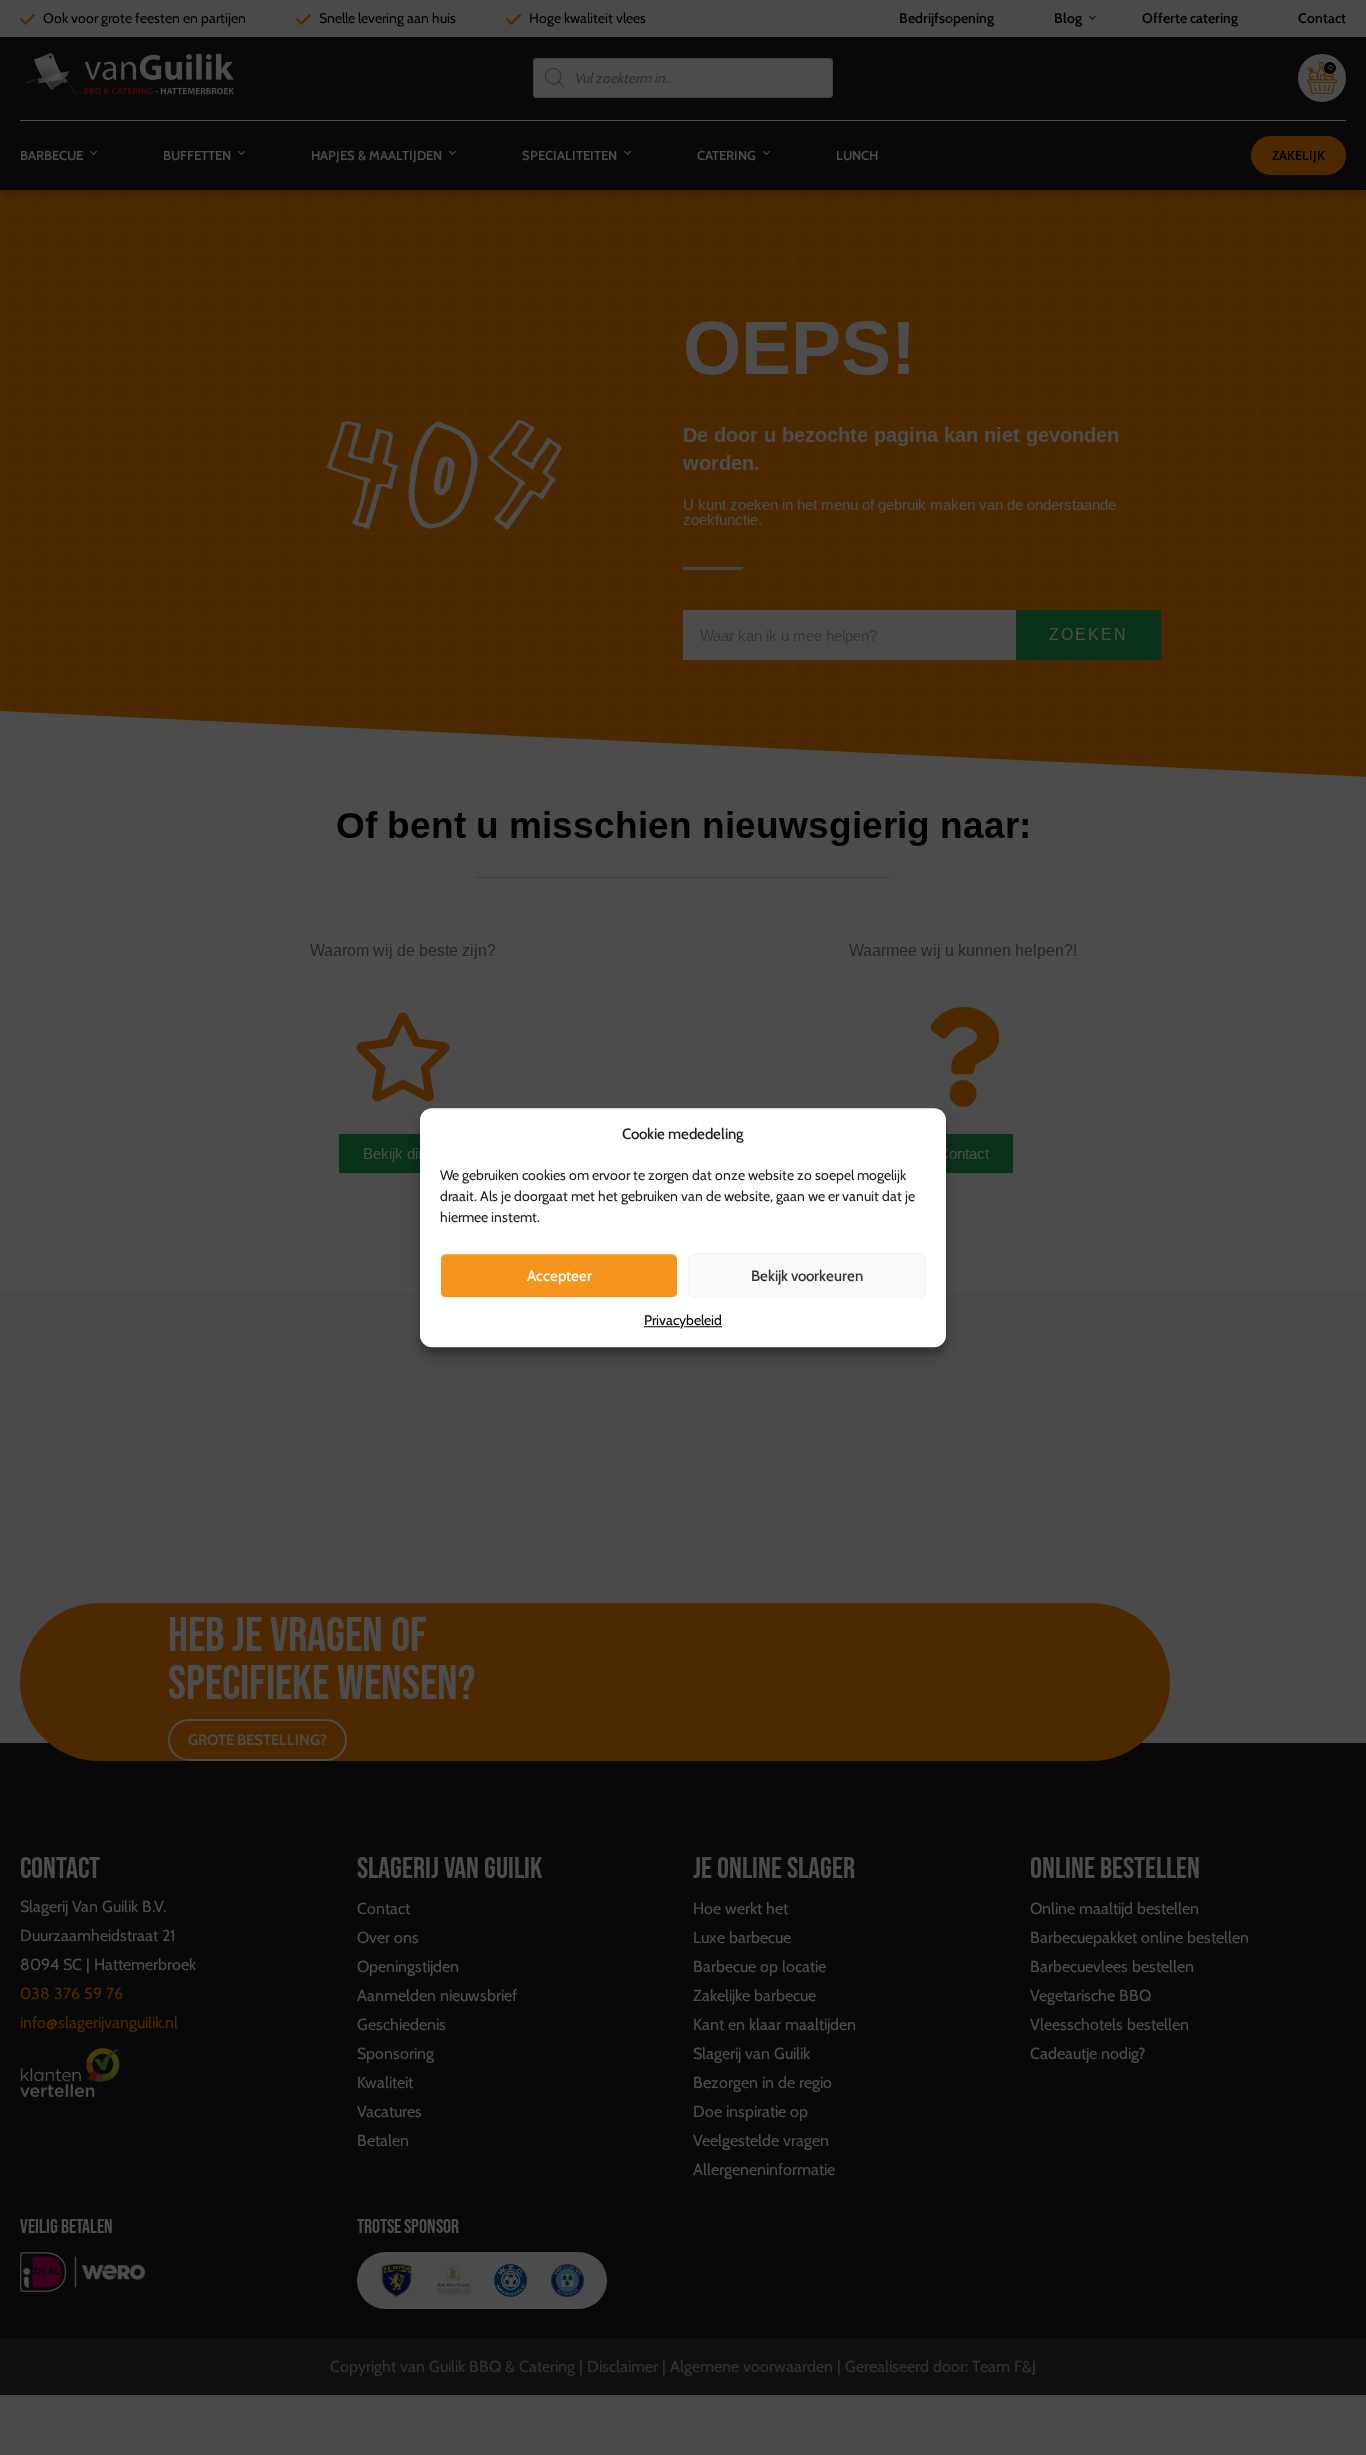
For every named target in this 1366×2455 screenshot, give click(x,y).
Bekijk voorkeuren (807, 1276)
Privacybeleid (683, 1320)
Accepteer (559, 1276)
